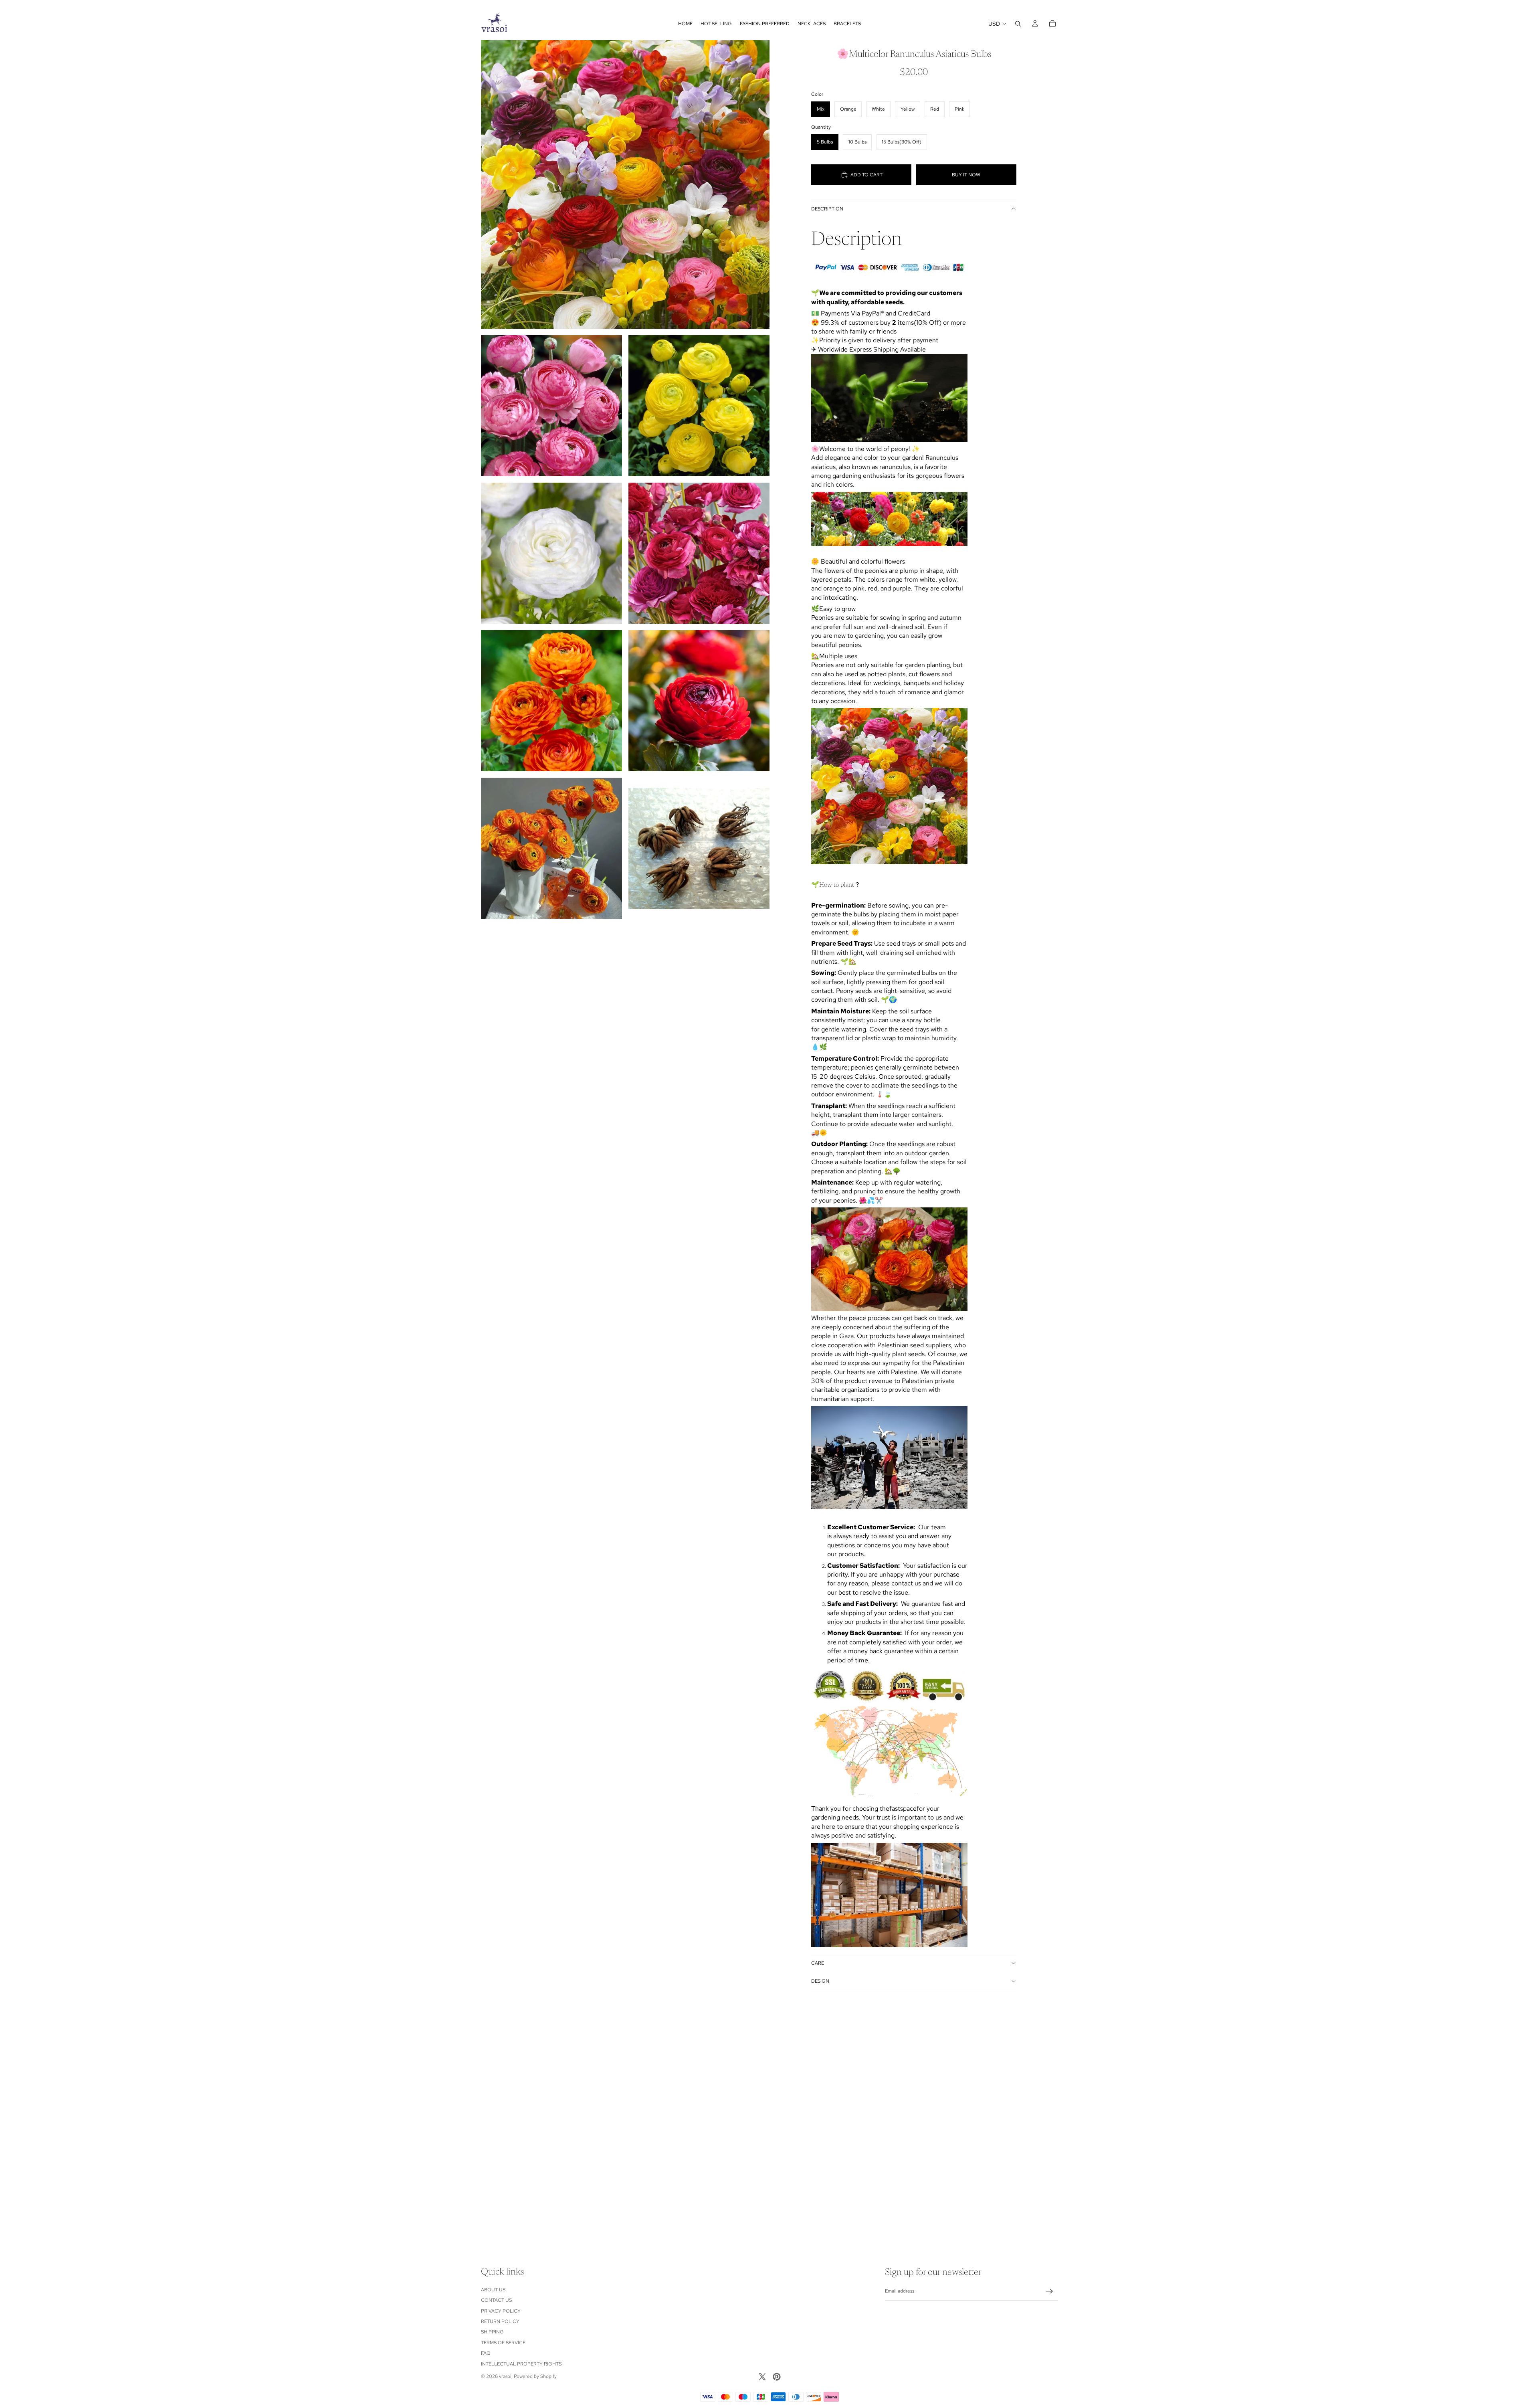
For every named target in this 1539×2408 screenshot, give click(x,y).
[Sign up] (1050, 2291)
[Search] (1018, 24)
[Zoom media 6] (551, 701)
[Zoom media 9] (699, 848)
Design (820, 1981)
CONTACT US (496, 2300)
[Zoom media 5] (699, 553)
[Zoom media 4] (551, 553)
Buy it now (966, 175)
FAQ (486, 2353)
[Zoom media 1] (625, 184)
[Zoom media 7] (699, 701)
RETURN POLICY (500, 2321)
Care (818, 1963)
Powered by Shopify (535, 2376)
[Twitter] (762, 2377)
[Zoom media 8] (551, 848)
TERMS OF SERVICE (503, 2343)
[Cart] (1052, 24)
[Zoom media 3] (699, 406)
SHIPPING (492, 2332)
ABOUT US (493, 2290)
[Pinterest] (777, 2377)
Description (827, 209)
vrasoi (505, 2376)
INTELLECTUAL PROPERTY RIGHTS (521, 2364)
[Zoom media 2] (551, 406)
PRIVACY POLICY (501, 2311)
